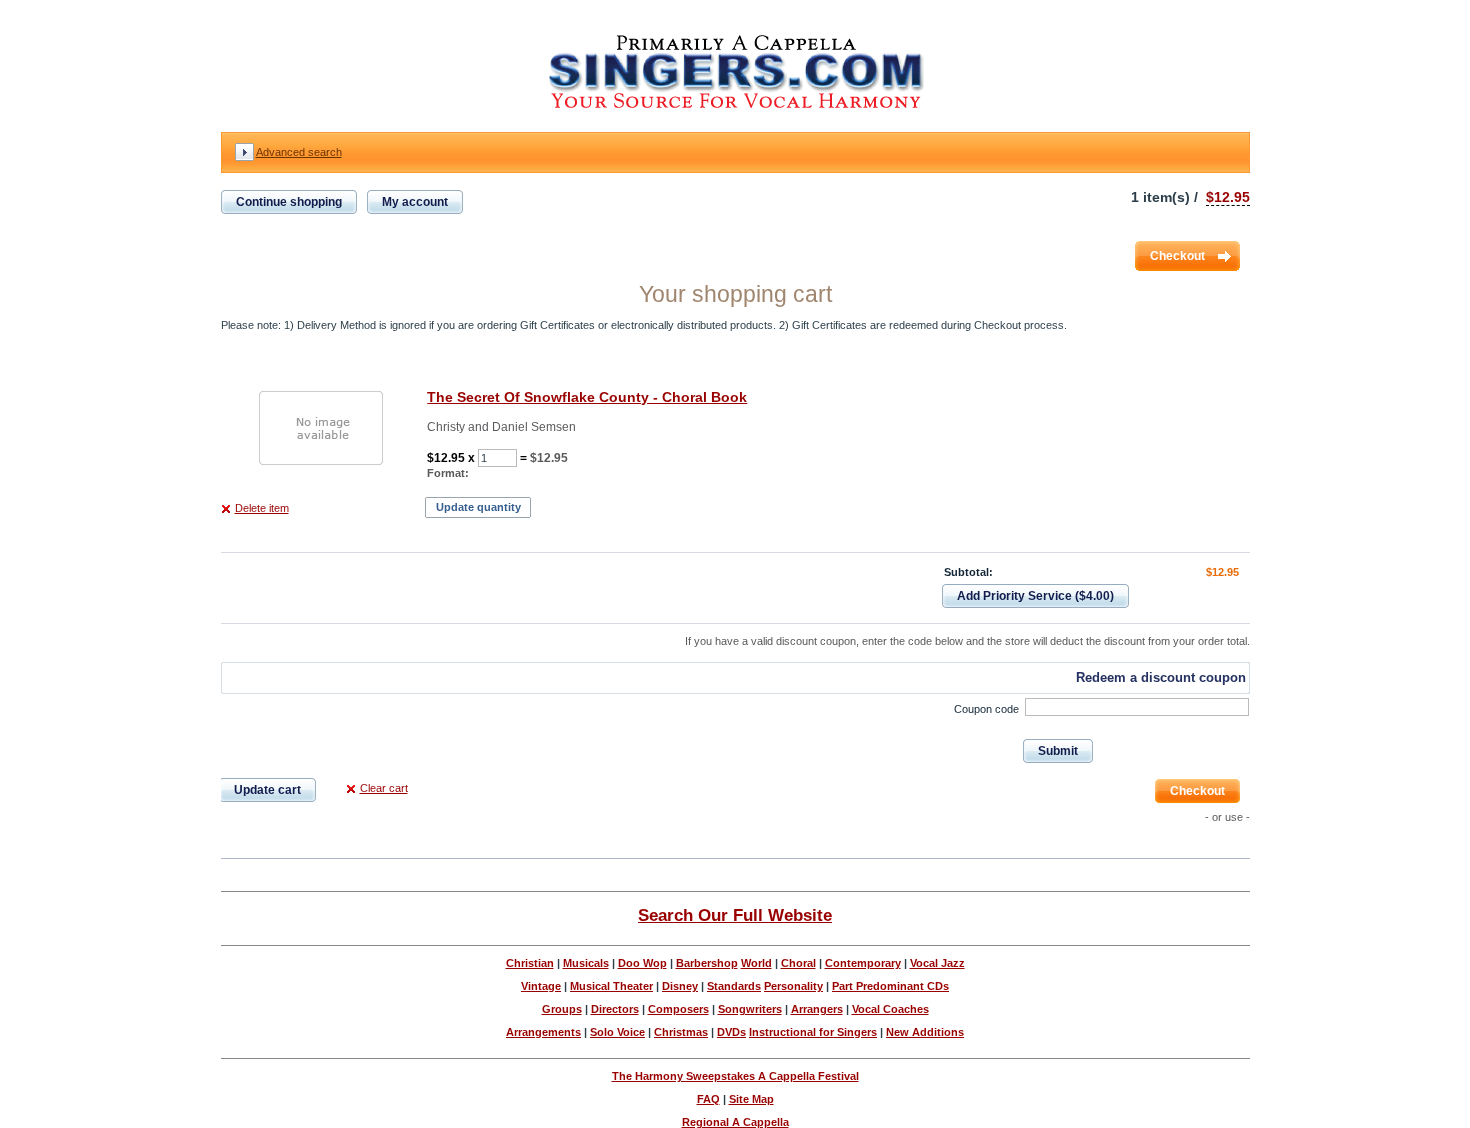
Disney (680, 986)
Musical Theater (611, 986)
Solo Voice (617, 1032)
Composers (678, 1009)
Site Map (751, 1099)
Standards (734, 986)
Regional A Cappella (735, 1122)
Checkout (1177, 256)
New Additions (925, 1032)
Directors (615, 1009)
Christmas (681, 1032)
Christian (530, 963)
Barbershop (707, 963)
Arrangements (543, 1032)
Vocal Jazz (937, 963)
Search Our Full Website (735, 915)
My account (415, 202)
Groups (562, 1009)
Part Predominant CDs (890, 986)
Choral (798, 963)
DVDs (731, 1032)
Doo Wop (642, 963)
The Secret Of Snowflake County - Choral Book (587, 397)
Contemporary (863, 963)
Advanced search (299, 152)
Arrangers (817, 1009)
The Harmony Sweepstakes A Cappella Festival (735, 1076)
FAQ (708, 1099)
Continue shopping (289, 202)
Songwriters (750, 1009)
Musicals (586, 963)
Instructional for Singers (813, 1032)
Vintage (541, 986)
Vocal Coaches (890, 1009)
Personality (793, 986)
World (756, 963)
